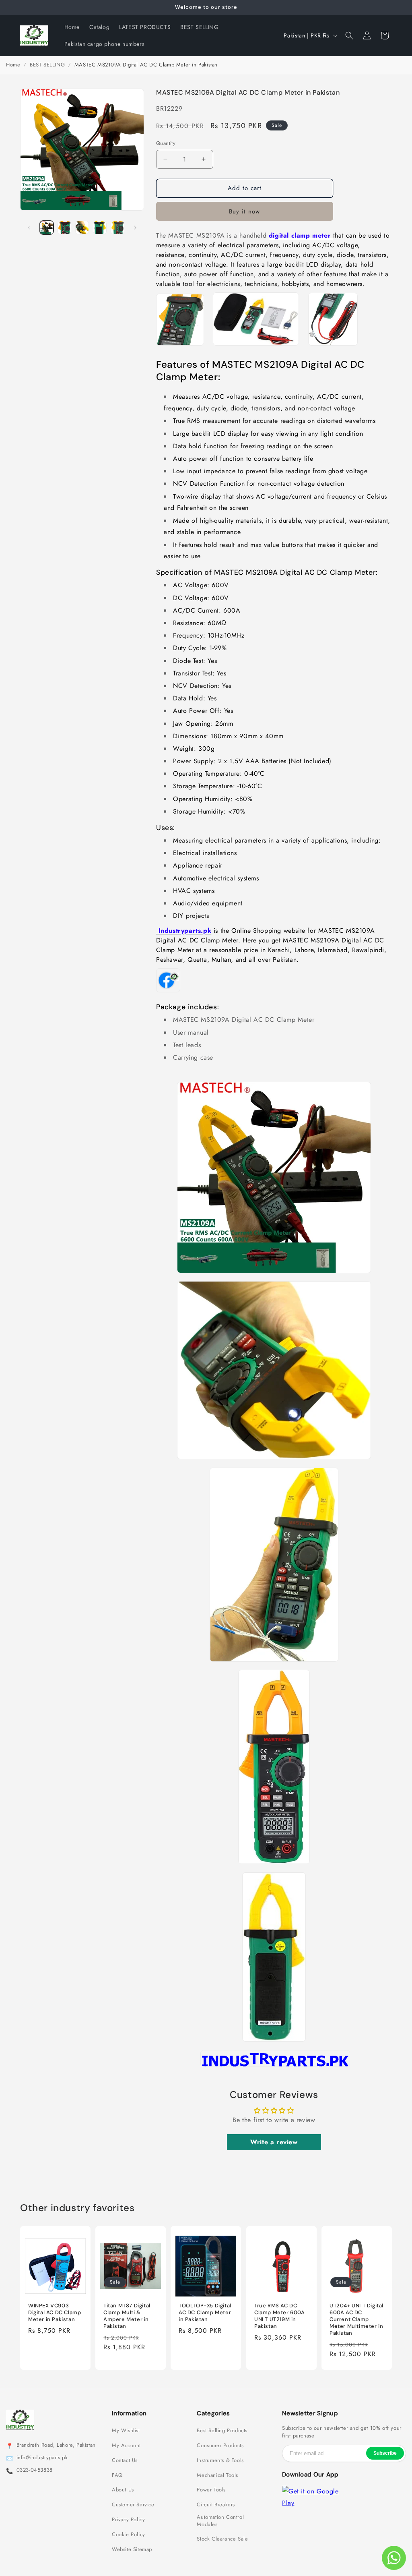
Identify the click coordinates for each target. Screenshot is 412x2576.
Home (13, 65)
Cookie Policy (129, 2535)
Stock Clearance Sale (222, 2539)
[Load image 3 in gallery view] (82, 228)
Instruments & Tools (220, 2460)
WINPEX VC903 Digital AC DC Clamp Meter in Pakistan (55, 2313)
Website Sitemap (132, 2549)
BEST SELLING (47, 65)
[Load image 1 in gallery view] (47, 228)
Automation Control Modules (220, 2521)
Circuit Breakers (216, 2505)
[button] (349, 35)
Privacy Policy (128, 2520)
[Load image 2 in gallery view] (64, 228)
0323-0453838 (35, 2470)
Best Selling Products (222, 2431)
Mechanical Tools (217, 2475)
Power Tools (211, 2490)
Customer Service (133, 2505)
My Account (126, 2446)
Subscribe (385, 2453)
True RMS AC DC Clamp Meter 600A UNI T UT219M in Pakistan (280, 2316)
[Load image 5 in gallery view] (117, 228)
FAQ (117, 2475)
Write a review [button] (274, 2142)
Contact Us (125, 2460)
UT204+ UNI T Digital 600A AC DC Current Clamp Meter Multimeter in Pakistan (356, 2319)
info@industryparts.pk (42, 2458)
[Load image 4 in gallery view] (100, 228)
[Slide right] (135, 228)
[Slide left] (29, 228)
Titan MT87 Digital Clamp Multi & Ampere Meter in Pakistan (127, 2316)
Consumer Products (220, 2446)
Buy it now (244, 211)
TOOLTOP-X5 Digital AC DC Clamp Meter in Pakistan (205, 2313)
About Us (123, 2490)
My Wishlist (126, 2431)
